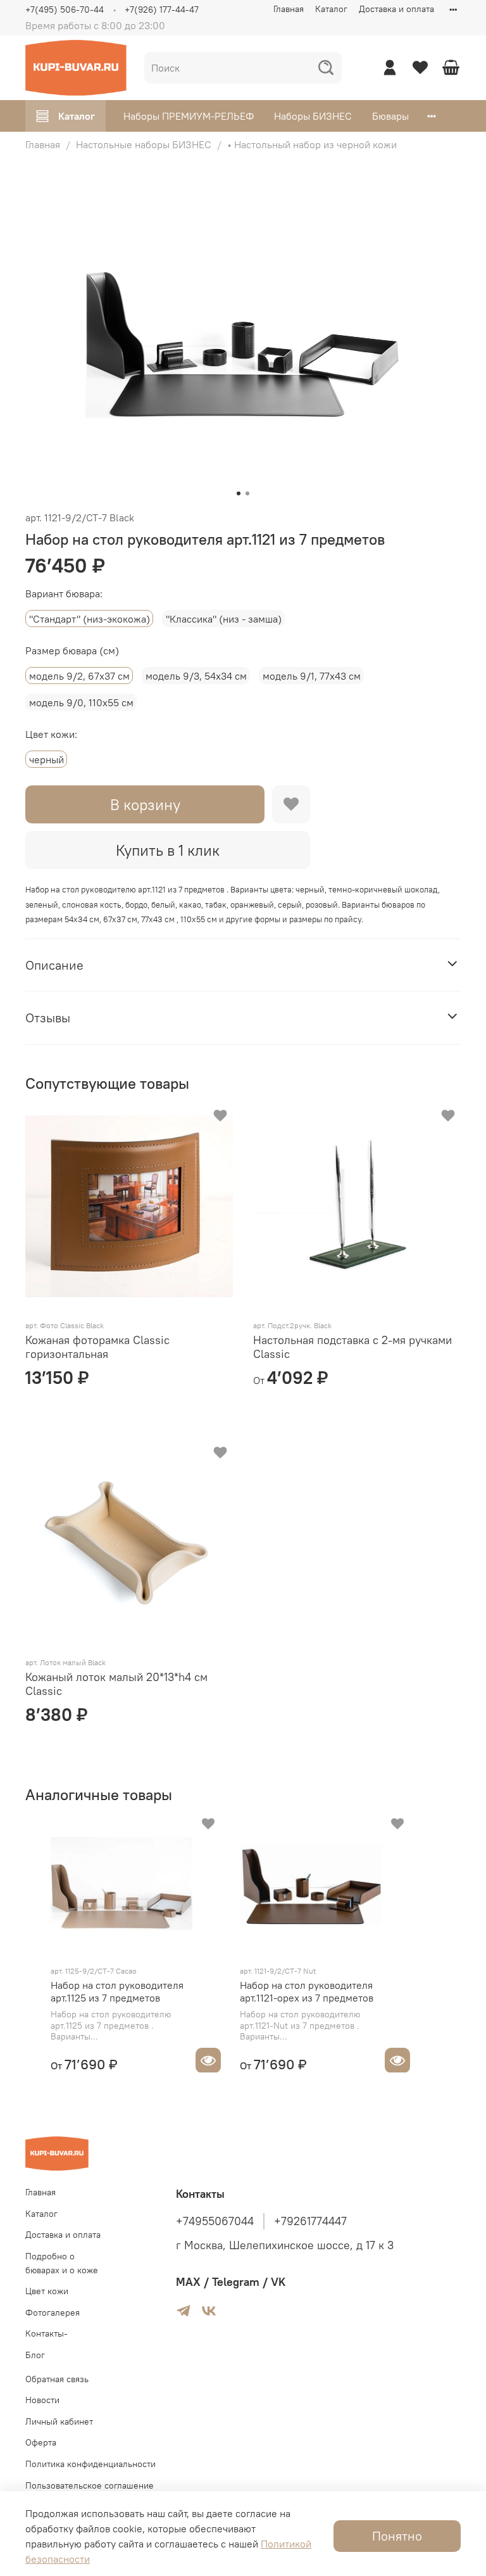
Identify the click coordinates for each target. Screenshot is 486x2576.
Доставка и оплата (396, 9)
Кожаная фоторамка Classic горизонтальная (97, 1347)
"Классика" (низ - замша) (224, 619)
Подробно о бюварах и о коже (62, 2263)
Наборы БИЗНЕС (313, 116)
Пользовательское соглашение (90, 2485)
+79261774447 (310, 2221)
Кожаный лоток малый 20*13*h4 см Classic (116, 1684)
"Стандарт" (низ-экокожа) (90, 619)
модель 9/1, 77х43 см (312, 676)
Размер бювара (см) (72, 651)
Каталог (331, 9)
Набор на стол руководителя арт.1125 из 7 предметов (117, 1991)
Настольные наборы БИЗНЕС (144, 144)
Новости (42, 2400)
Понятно (397, 2536)
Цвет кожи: (51, 734)
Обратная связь (57, 2379)
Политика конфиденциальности (90, 2464)
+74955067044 (215, 2221)
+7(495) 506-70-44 (65, 10)
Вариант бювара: (64, 594)
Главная (289, 9)
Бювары (390, 116)
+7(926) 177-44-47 (162, 10)
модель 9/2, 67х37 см (79, 676)
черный (47, 759)
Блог (35, 2355)
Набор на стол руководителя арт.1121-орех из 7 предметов (307, 1991)
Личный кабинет (59, 2421)
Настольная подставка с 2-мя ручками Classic (352, 1347)
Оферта (41, 2442)
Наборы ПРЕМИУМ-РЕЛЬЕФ (189, 116)
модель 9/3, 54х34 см (196, 676)
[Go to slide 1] (239, 493)
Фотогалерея (53, 2313)
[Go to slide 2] (247, 493)
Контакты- (47, 2333)
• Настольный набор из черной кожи (312, 144)
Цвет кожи (47, 2291)
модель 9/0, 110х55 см (81, 702)
